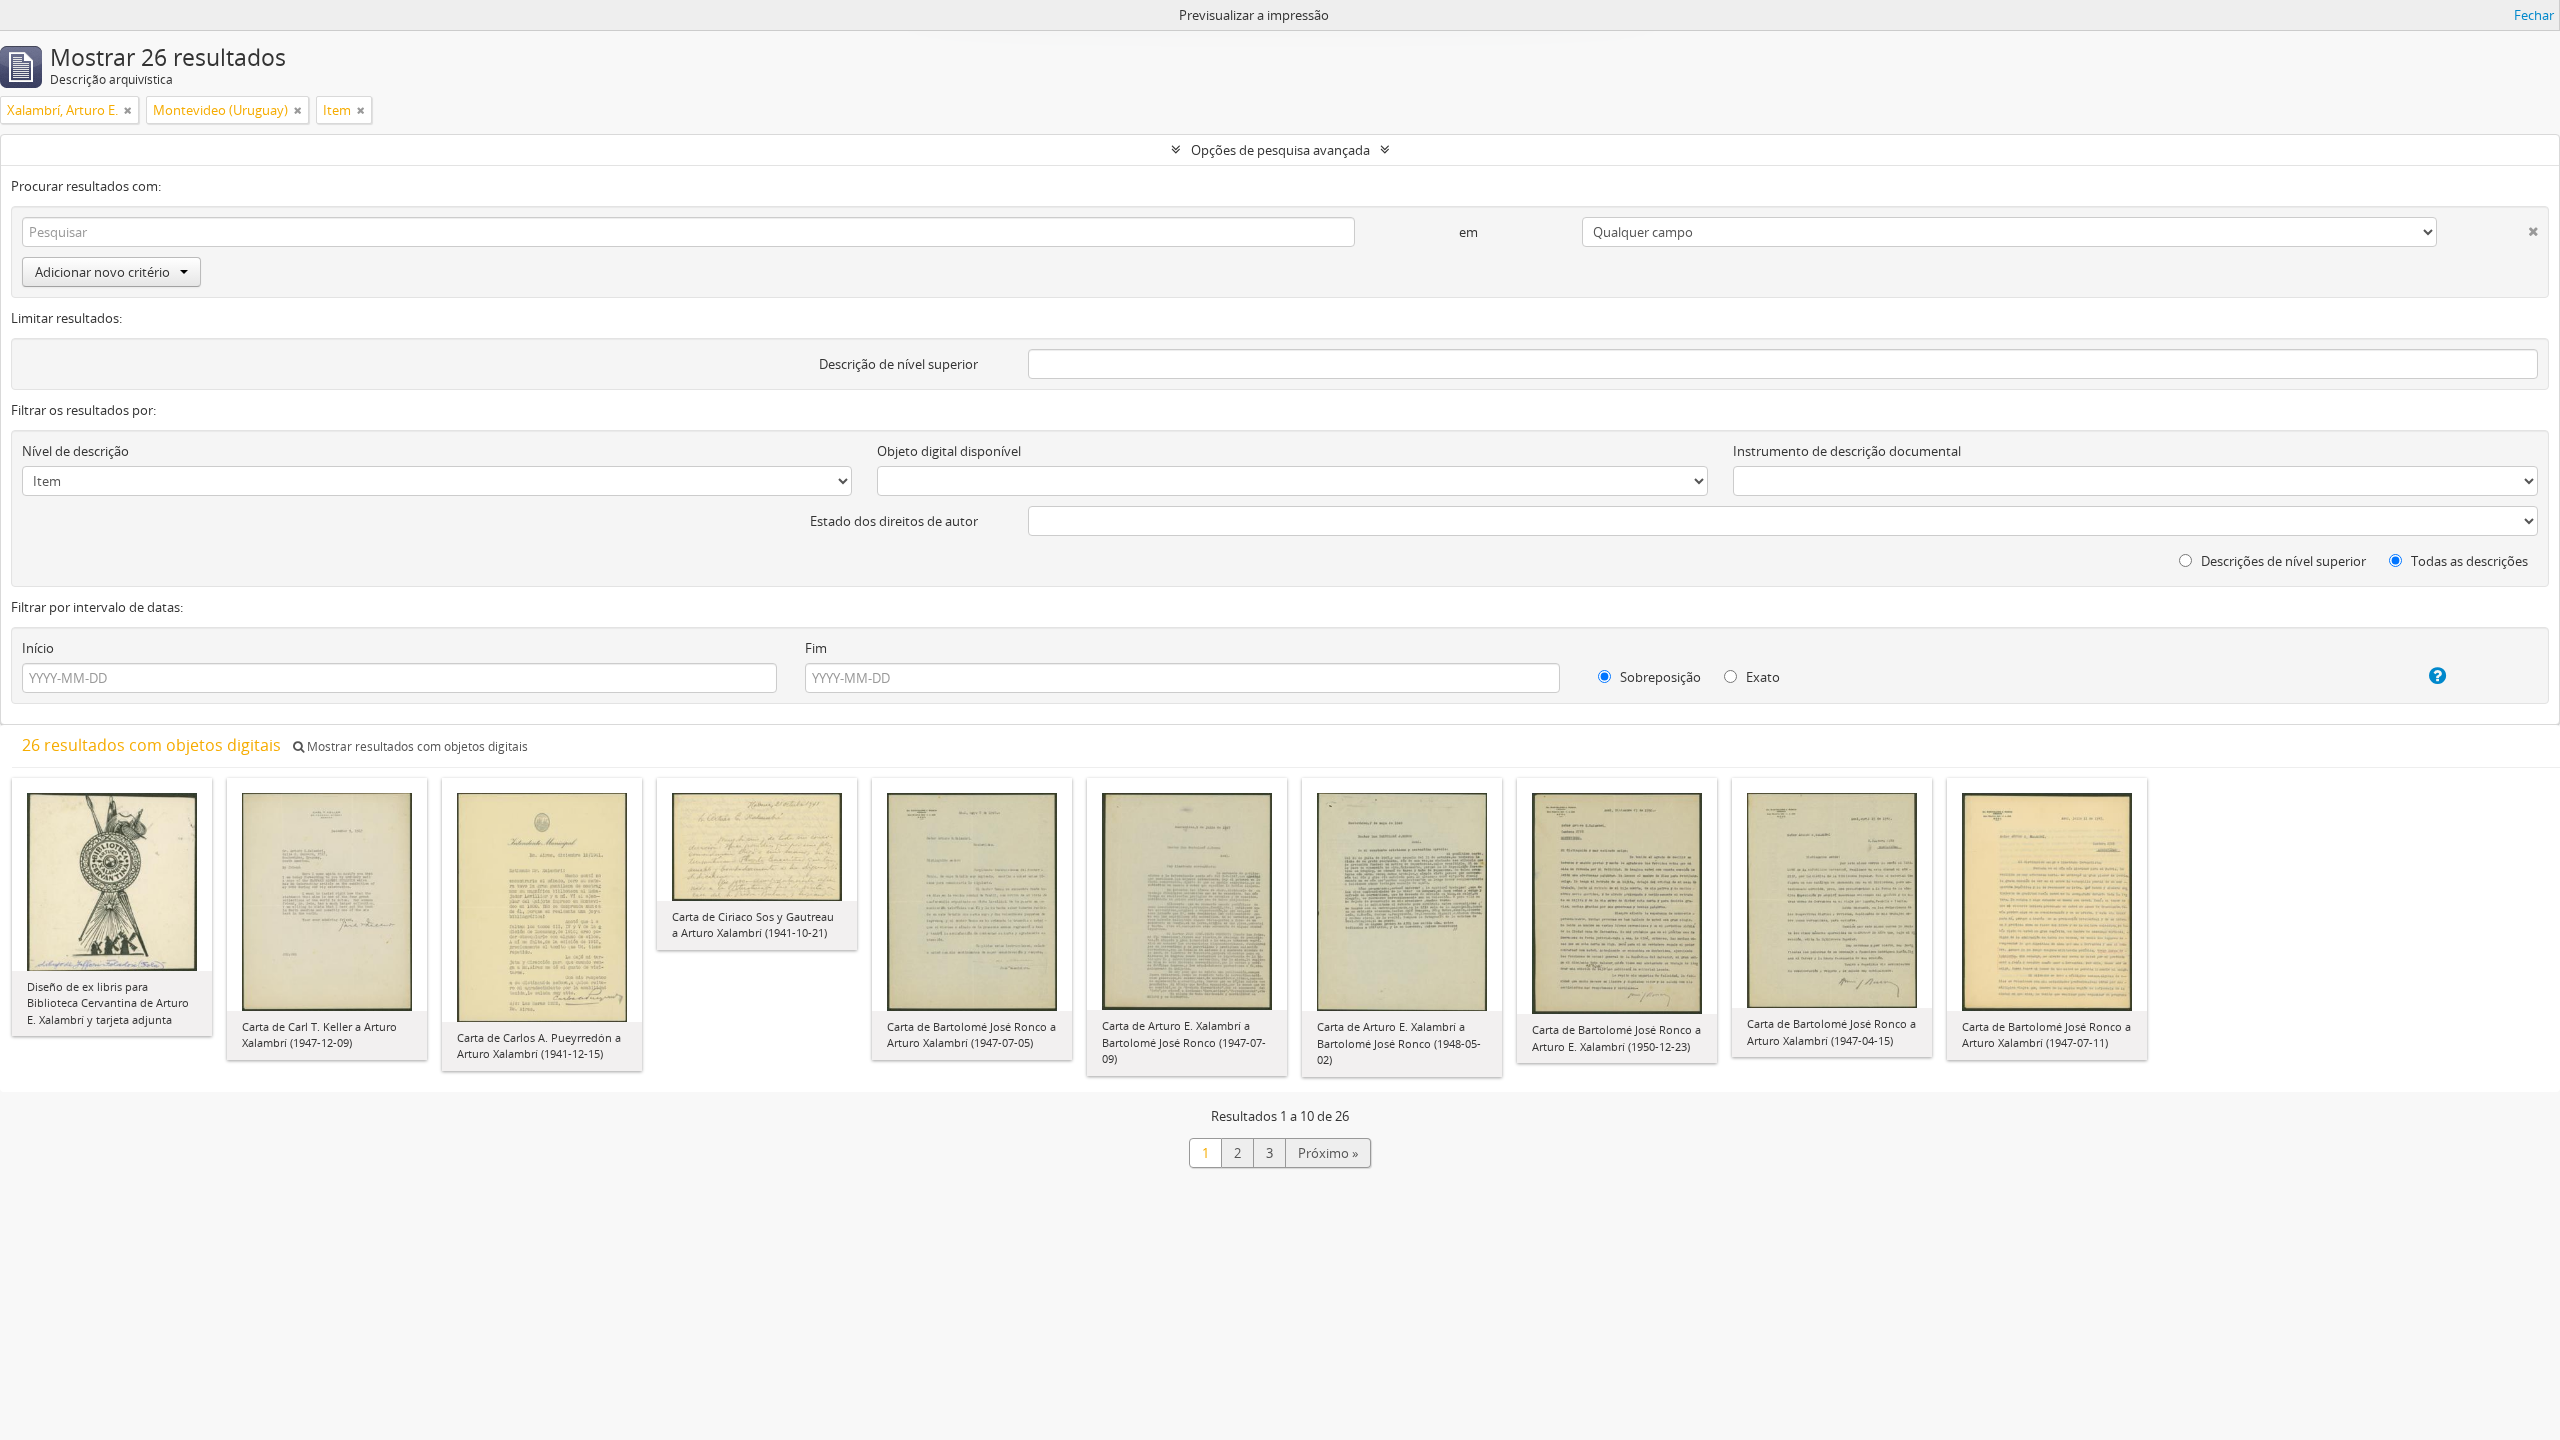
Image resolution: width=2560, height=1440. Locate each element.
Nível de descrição (75, 451)
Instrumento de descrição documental (1847, 451)
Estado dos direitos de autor (894, 521)
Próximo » (1328, 1153)
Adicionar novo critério (102, 272)
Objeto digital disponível (949, 451)
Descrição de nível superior (898, 364)
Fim (816, 648)
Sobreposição (1659, 677)
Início (38, 648)
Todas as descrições (2468, 561)
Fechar (2534, 15)
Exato (1761, 677)
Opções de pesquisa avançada (1280, 150)
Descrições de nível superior (2282, 561)
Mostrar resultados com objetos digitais (416, 746)
